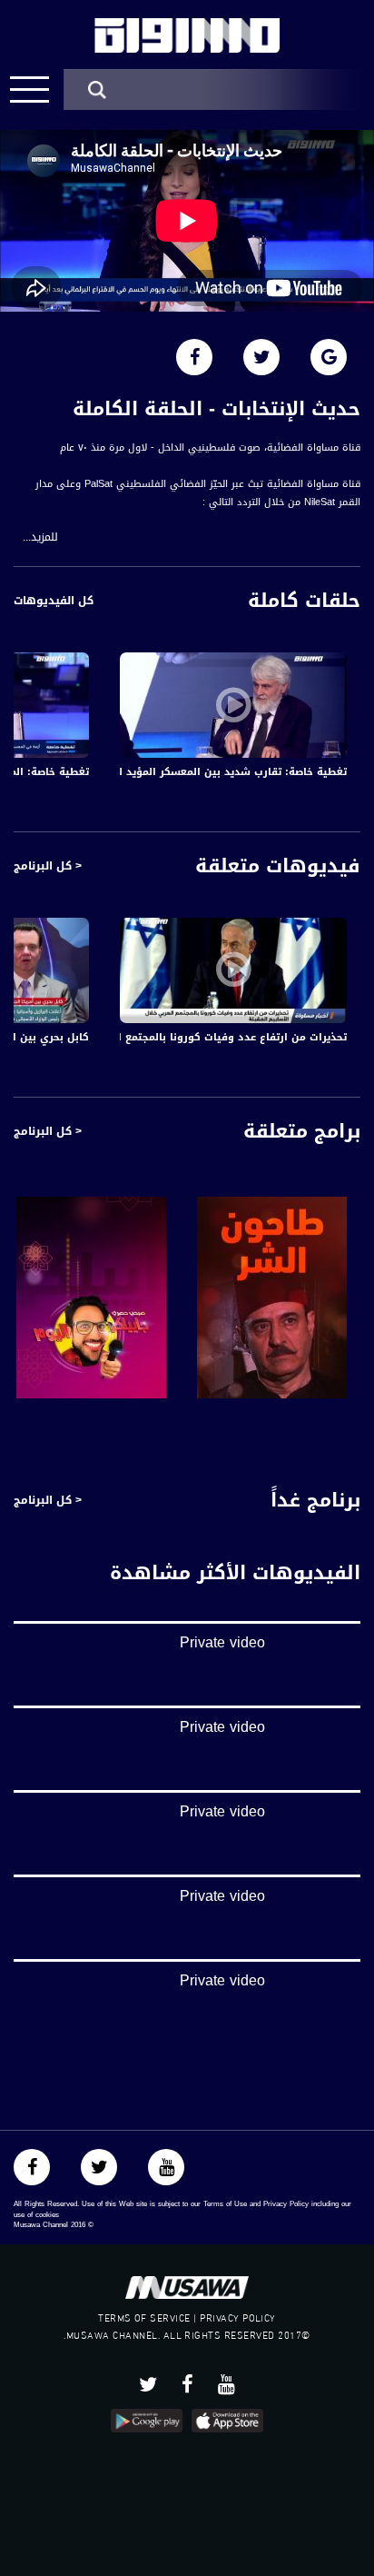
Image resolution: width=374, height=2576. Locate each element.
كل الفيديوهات (54, 601)
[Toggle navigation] (30, 90)
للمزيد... (40, 537)
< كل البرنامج (48, 866)
